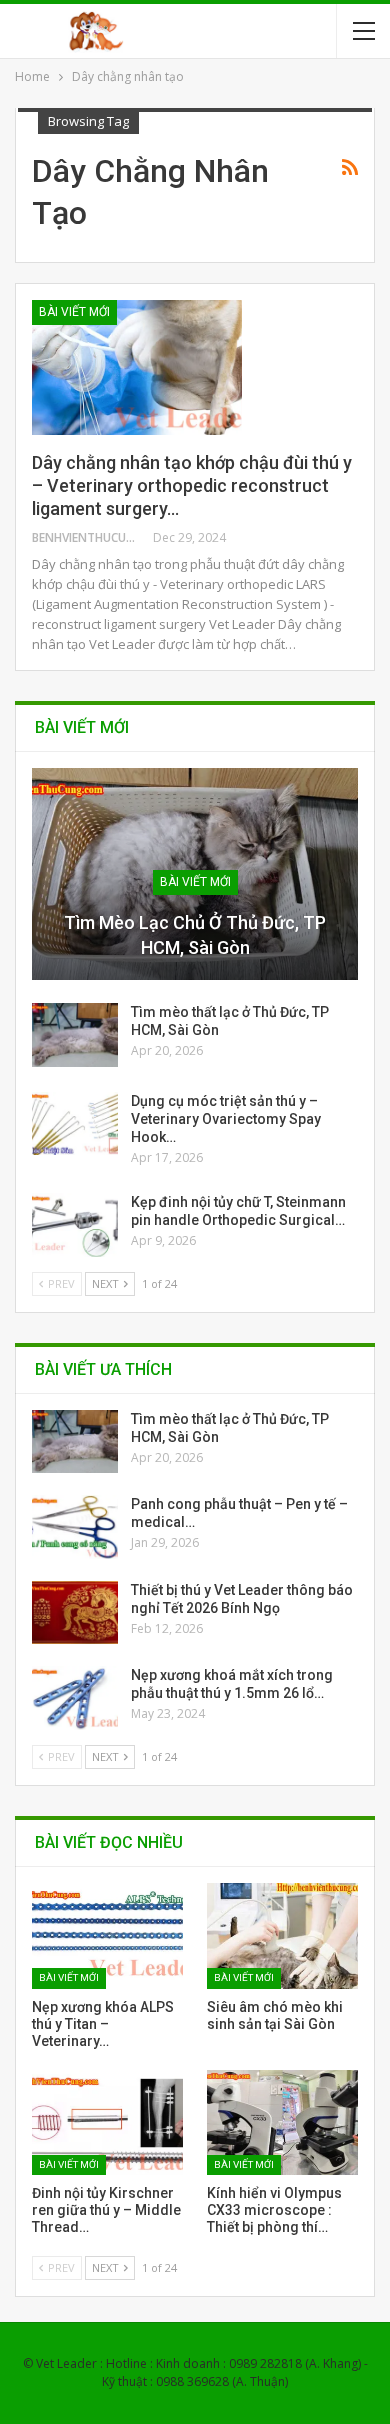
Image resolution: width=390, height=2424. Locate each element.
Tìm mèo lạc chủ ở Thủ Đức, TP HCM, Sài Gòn (195, 935)
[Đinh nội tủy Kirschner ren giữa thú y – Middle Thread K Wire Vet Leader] (107, 2123)
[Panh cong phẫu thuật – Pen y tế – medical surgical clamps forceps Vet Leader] (75, 1527)
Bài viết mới (74, 312)
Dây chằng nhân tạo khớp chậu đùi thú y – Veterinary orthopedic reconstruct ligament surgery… (192, 485)
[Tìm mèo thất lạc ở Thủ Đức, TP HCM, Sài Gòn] (75, 1035)
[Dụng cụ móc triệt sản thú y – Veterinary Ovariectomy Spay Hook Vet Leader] (75, 1124)
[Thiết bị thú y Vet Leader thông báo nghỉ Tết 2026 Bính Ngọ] (75, 1613)
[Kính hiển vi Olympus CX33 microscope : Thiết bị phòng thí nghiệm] (282, 2123)
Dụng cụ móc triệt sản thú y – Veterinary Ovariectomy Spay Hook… (226, 1119)
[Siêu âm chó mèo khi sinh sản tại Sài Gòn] (282, 1936)
